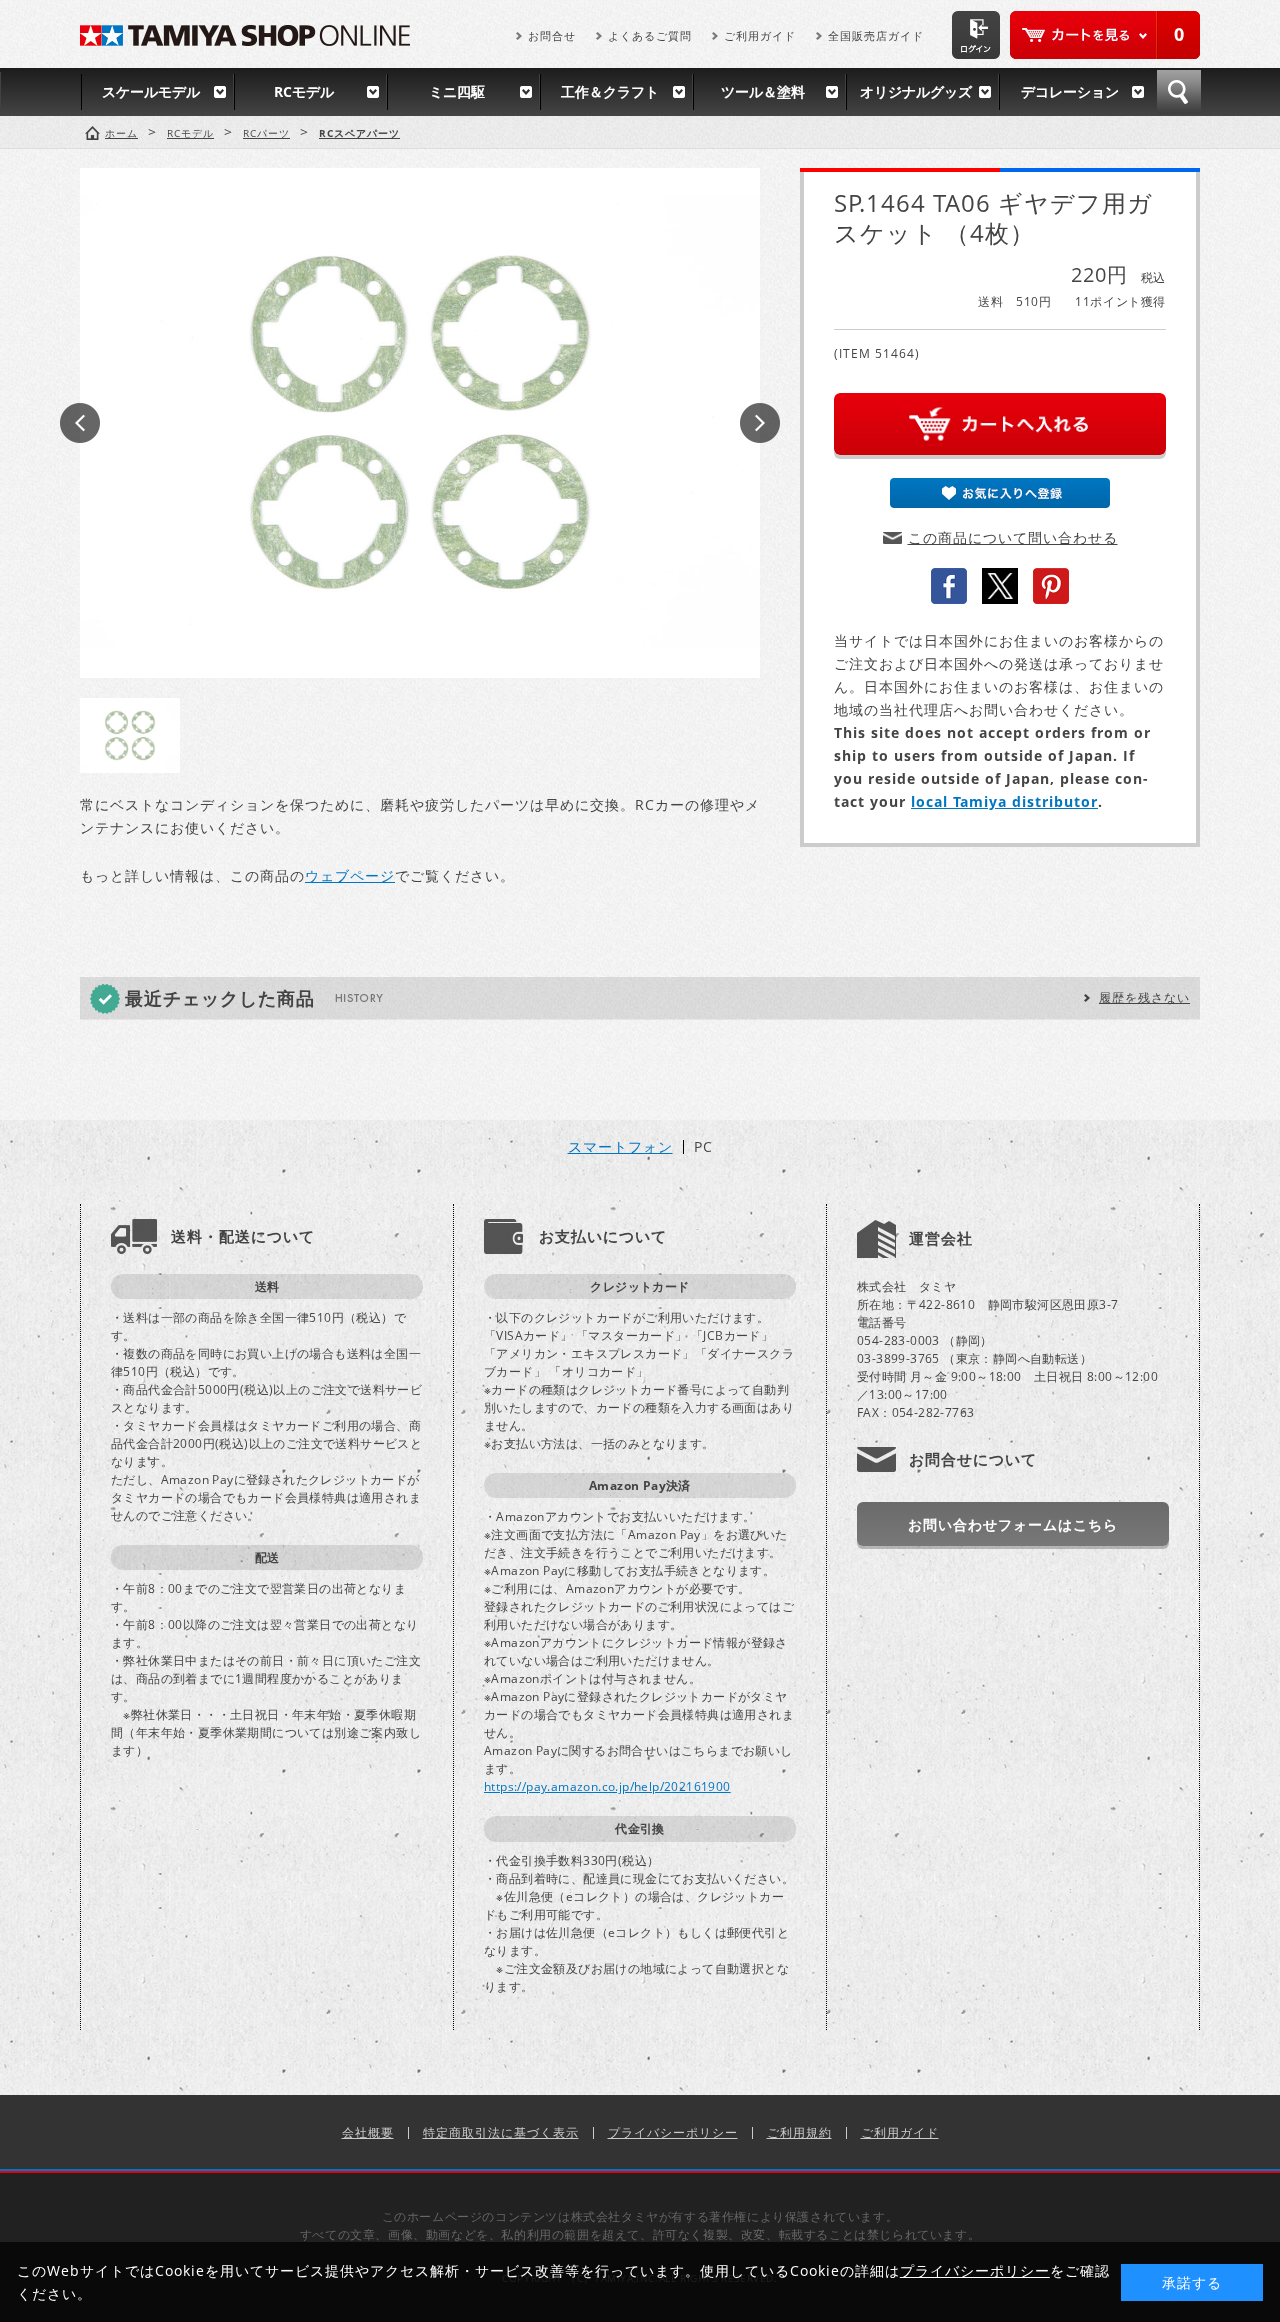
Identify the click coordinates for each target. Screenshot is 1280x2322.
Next (760, 423)
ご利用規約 (799, 2132)
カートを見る (1105, 35)
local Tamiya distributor (1004, 801)
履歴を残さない (1144, 997)
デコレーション (1070, 91)
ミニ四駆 (457, 91)
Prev (80, 423)
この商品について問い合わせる (1013, 537)
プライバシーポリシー (673, 2132)
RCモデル (304, 91)
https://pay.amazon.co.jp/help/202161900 (607, 1786)
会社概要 (368, 2132)
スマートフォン (620, 1147)
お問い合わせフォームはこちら (1013, 1524)
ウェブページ (350, 875)
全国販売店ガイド (876, 35)
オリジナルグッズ (916, 91)
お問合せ (552, 35)
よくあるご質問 (650, 35)
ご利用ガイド (760, 35)
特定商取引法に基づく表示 (501, 2132)
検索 (1179, 92)
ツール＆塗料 (763, 91)
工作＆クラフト (610, 91)
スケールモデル (151, 91)
